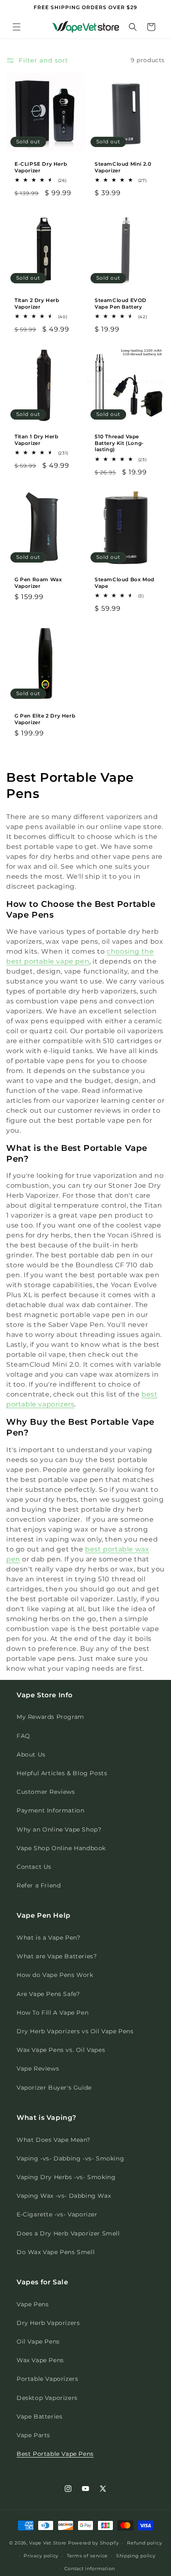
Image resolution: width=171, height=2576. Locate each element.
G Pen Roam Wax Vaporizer (38, 583)
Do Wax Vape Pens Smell (56, 2252)
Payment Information (50, 1810)
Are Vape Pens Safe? (48, 1994)
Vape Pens (33, 2304)
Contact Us (34, 1867)
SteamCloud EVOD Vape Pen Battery (121, 303)
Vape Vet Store (48, 2543)
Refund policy (144, 2543)
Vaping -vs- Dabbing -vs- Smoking (70, 2158)
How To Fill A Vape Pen (53, 2013)
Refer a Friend (39, 1885)
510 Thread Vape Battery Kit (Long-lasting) (119, 443)
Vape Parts (33, 2435)
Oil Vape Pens (38, 2342)
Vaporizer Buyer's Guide (54, 2088)
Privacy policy (41, 2556)
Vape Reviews (38, 2069)
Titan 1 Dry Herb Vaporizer (37, 440)
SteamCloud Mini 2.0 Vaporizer (123, 167)
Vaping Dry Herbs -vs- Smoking (66, 2177)
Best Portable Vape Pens (55, 2454)
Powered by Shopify (94, 2543)
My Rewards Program (50, 1717)
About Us (31, 1754)
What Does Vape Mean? (54, 2140)
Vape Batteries (39, 2417)
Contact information (90, 2569)
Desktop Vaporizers (47, 2398)
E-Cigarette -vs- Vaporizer (57, 2214)
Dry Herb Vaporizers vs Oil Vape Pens (75, 2031)
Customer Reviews (46, 1792)
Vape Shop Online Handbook (61, 1848)
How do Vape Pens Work (55, 1975)
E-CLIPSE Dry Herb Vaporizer (41, 167)
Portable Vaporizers (47, 2379)
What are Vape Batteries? (57, 1956)
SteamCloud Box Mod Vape (125, 583)
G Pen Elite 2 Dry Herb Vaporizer (45, 719)
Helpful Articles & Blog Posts (62, 1773)
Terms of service (87, 2556)
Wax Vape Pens (40, 2360)
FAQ (23, 1736)
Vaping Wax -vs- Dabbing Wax (64, 2196)
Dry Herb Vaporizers (48, 2323)
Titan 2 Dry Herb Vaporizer (37, 303)
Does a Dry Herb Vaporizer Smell (68, 2233)
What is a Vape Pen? (48, 1938)
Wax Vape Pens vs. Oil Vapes (61, 2050)
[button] (17, 27)
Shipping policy (136, 2556)
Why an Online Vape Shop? (59, 1829)
